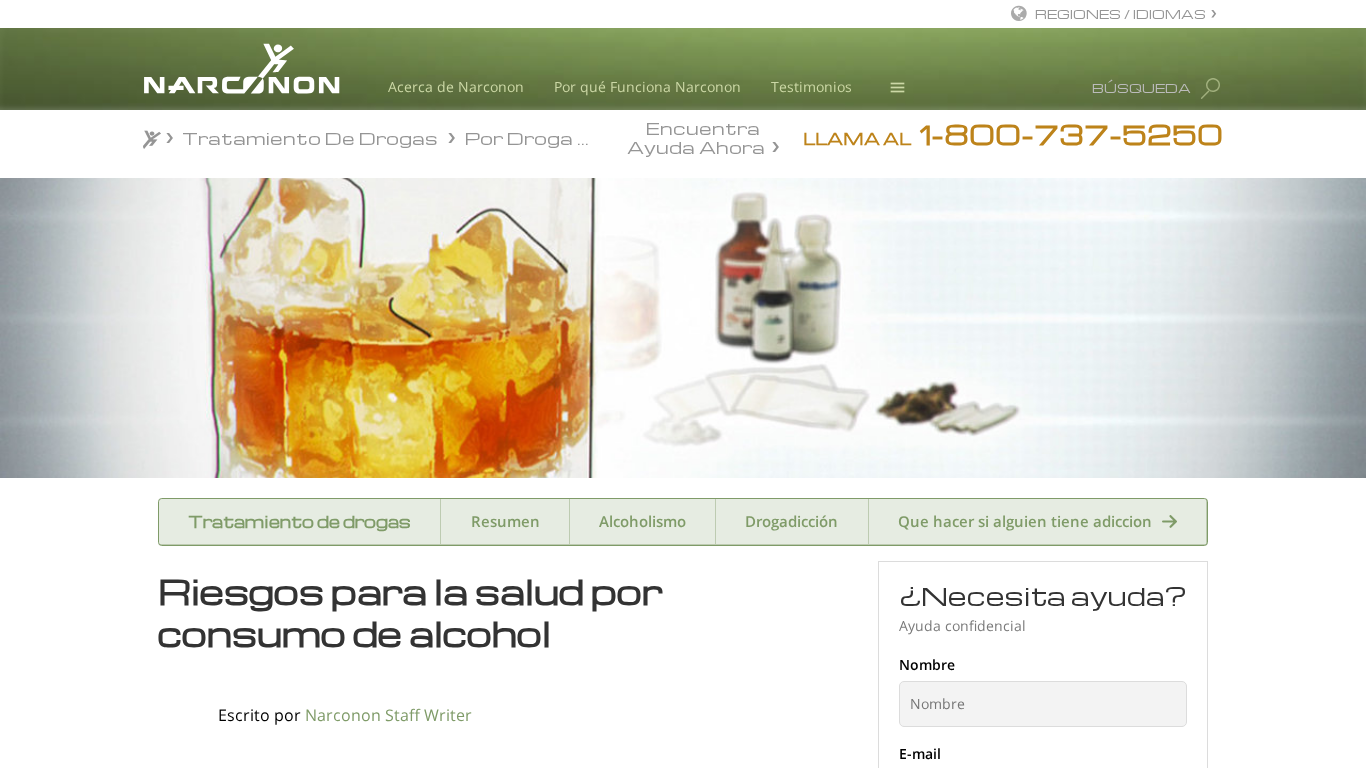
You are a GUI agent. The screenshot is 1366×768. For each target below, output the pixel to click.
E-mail (920, 753)
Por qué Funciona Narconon (647, 86)
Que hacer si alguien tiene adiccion (1025, 521)
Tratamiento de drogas (299, 521)
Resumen (505, 521)
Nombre (927, 664)
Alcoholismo (642, 521)
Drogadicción (791, 521)
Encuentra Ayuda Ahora (696, 136)
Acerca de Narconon (456, 86)
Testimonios (811, 86)
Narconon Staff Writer (388, 715)
